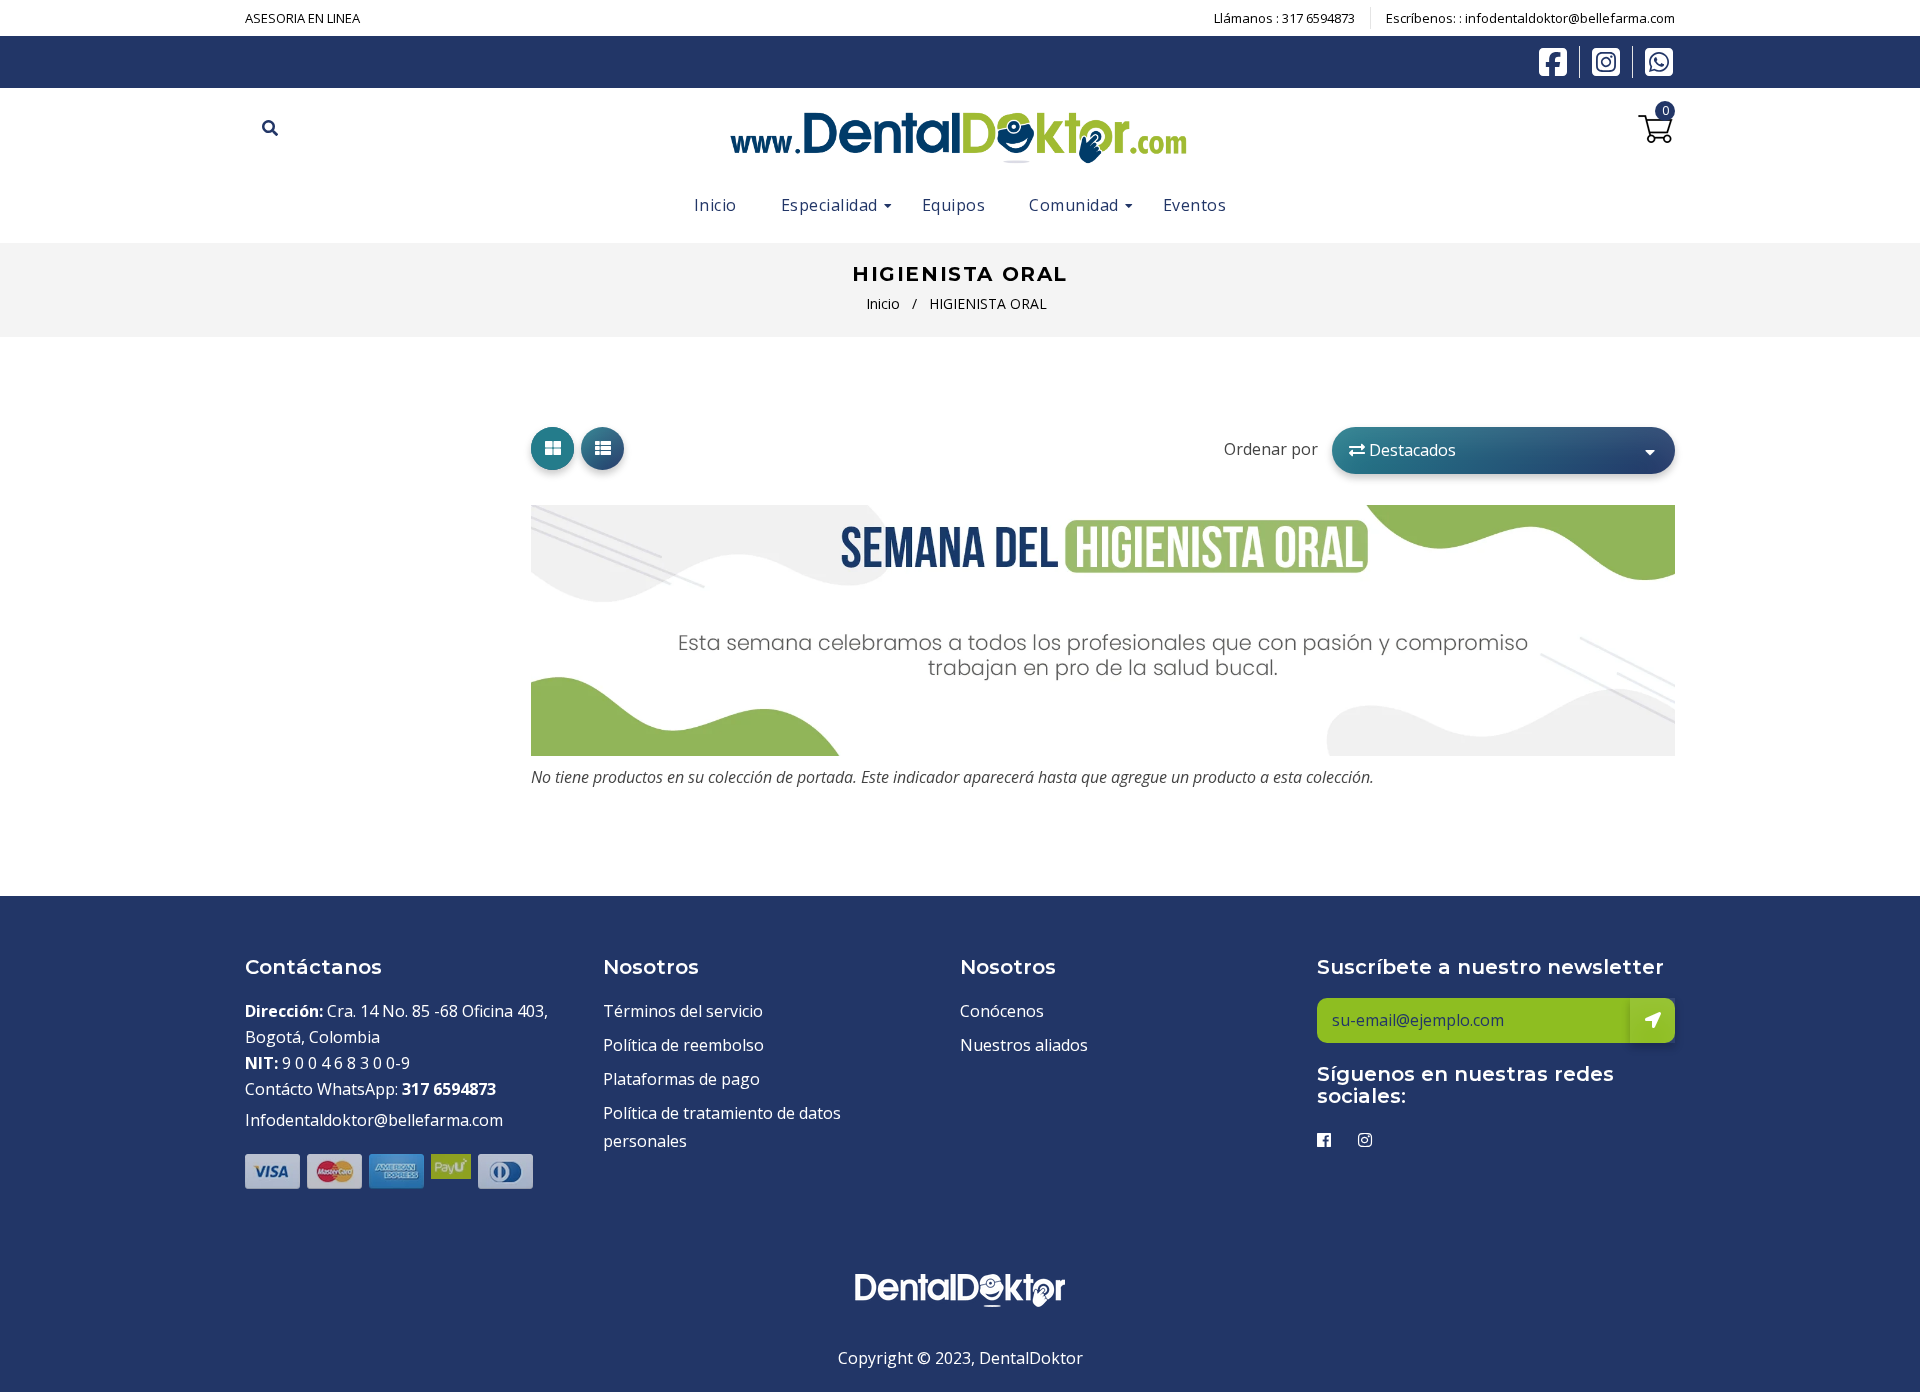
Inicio (883, 303)
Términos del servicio (683, 1011)
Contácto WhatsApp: (370, 1089)
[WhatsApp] (1659, 60)
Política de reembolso (683, 1045)
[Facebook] (1558, 60)
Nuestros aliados (1024, 1045)
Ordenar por (1271, 449)
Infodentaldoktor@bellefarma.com (374, 1120)
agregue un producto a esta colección (1240, 777)
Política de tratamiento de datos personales (722, 1126)
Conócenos (1002, 1011)
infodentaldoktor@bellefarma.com (1570, 18)
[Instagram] (1611, 62)
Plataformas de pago (681, 1079)
